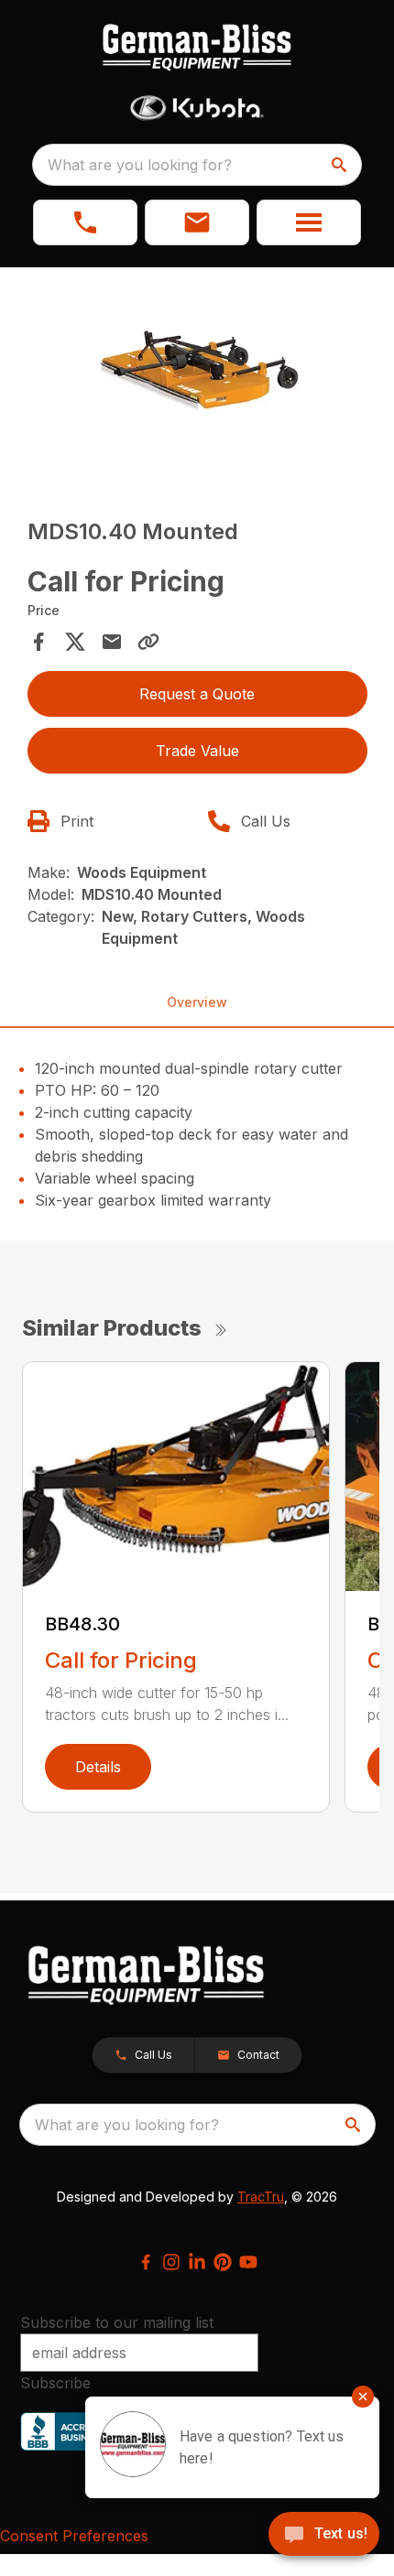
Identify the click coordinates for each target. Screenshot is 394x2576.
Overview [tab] (197, 1002)
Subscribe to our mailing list (117, 2322)
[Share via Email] (112, 642)
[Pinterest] (223, 2262)
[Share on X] (75, 642)
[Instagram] (171, 2262)
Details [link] (98, 1767)
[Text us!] (324, 2536)
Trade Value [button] (197, 751)
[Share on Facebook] (38, 642)
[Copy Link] (148, 642)
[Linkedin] (197, 2262)
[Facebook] (146, 2262)
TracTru (261, 2197)
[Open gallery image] (197, 377)
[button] (85, 222)
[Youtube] (248, 2262)
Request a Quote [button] (197, 694)
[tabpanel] (197, 379)
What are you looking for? (140, 165)
